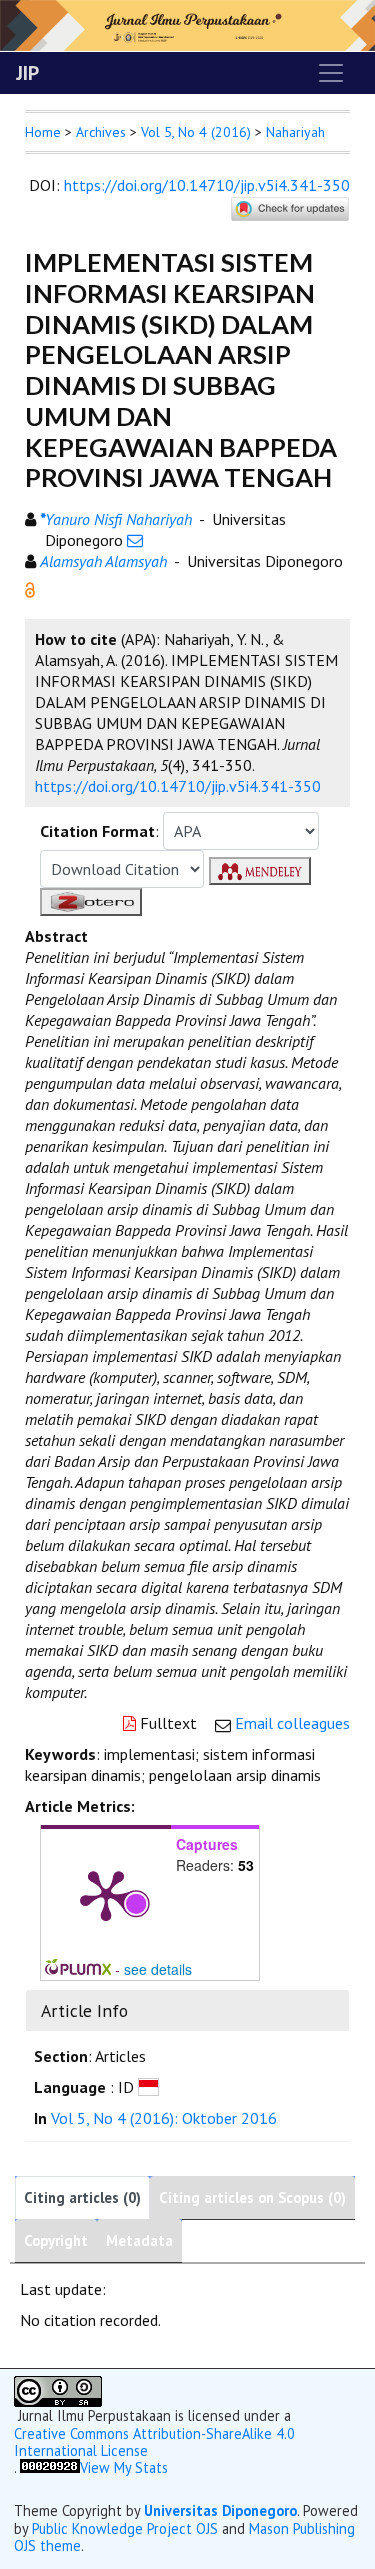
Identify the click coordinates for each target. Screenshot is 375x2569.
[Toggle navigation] (331, 73)
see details (158, 1969)
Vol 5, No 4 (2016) (196, 132)
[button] (30, 588)
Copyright (56, 2240)
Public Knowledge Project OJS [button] (125, 2528)
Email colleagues (292, 1723)
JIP (27, 73)
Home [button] (43, 132)
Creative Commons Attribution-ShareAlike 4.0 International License (154, 2442)
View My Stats (124, 2467)
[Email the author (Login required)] (135, 540)
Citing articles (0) (82, 2197)
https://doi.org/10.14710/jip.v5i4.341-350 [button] (178, 786)
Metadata (139, 2240)
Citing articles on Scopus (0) (252, 2197)
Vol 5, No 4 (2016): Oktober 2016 (164, 2118)
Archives (101, 132)
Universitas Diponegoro (220, 2510)
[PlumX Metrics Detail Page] (106, 1894)
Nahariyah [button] (295, 132)
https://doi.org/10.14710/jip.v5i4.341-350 (207, 185)
